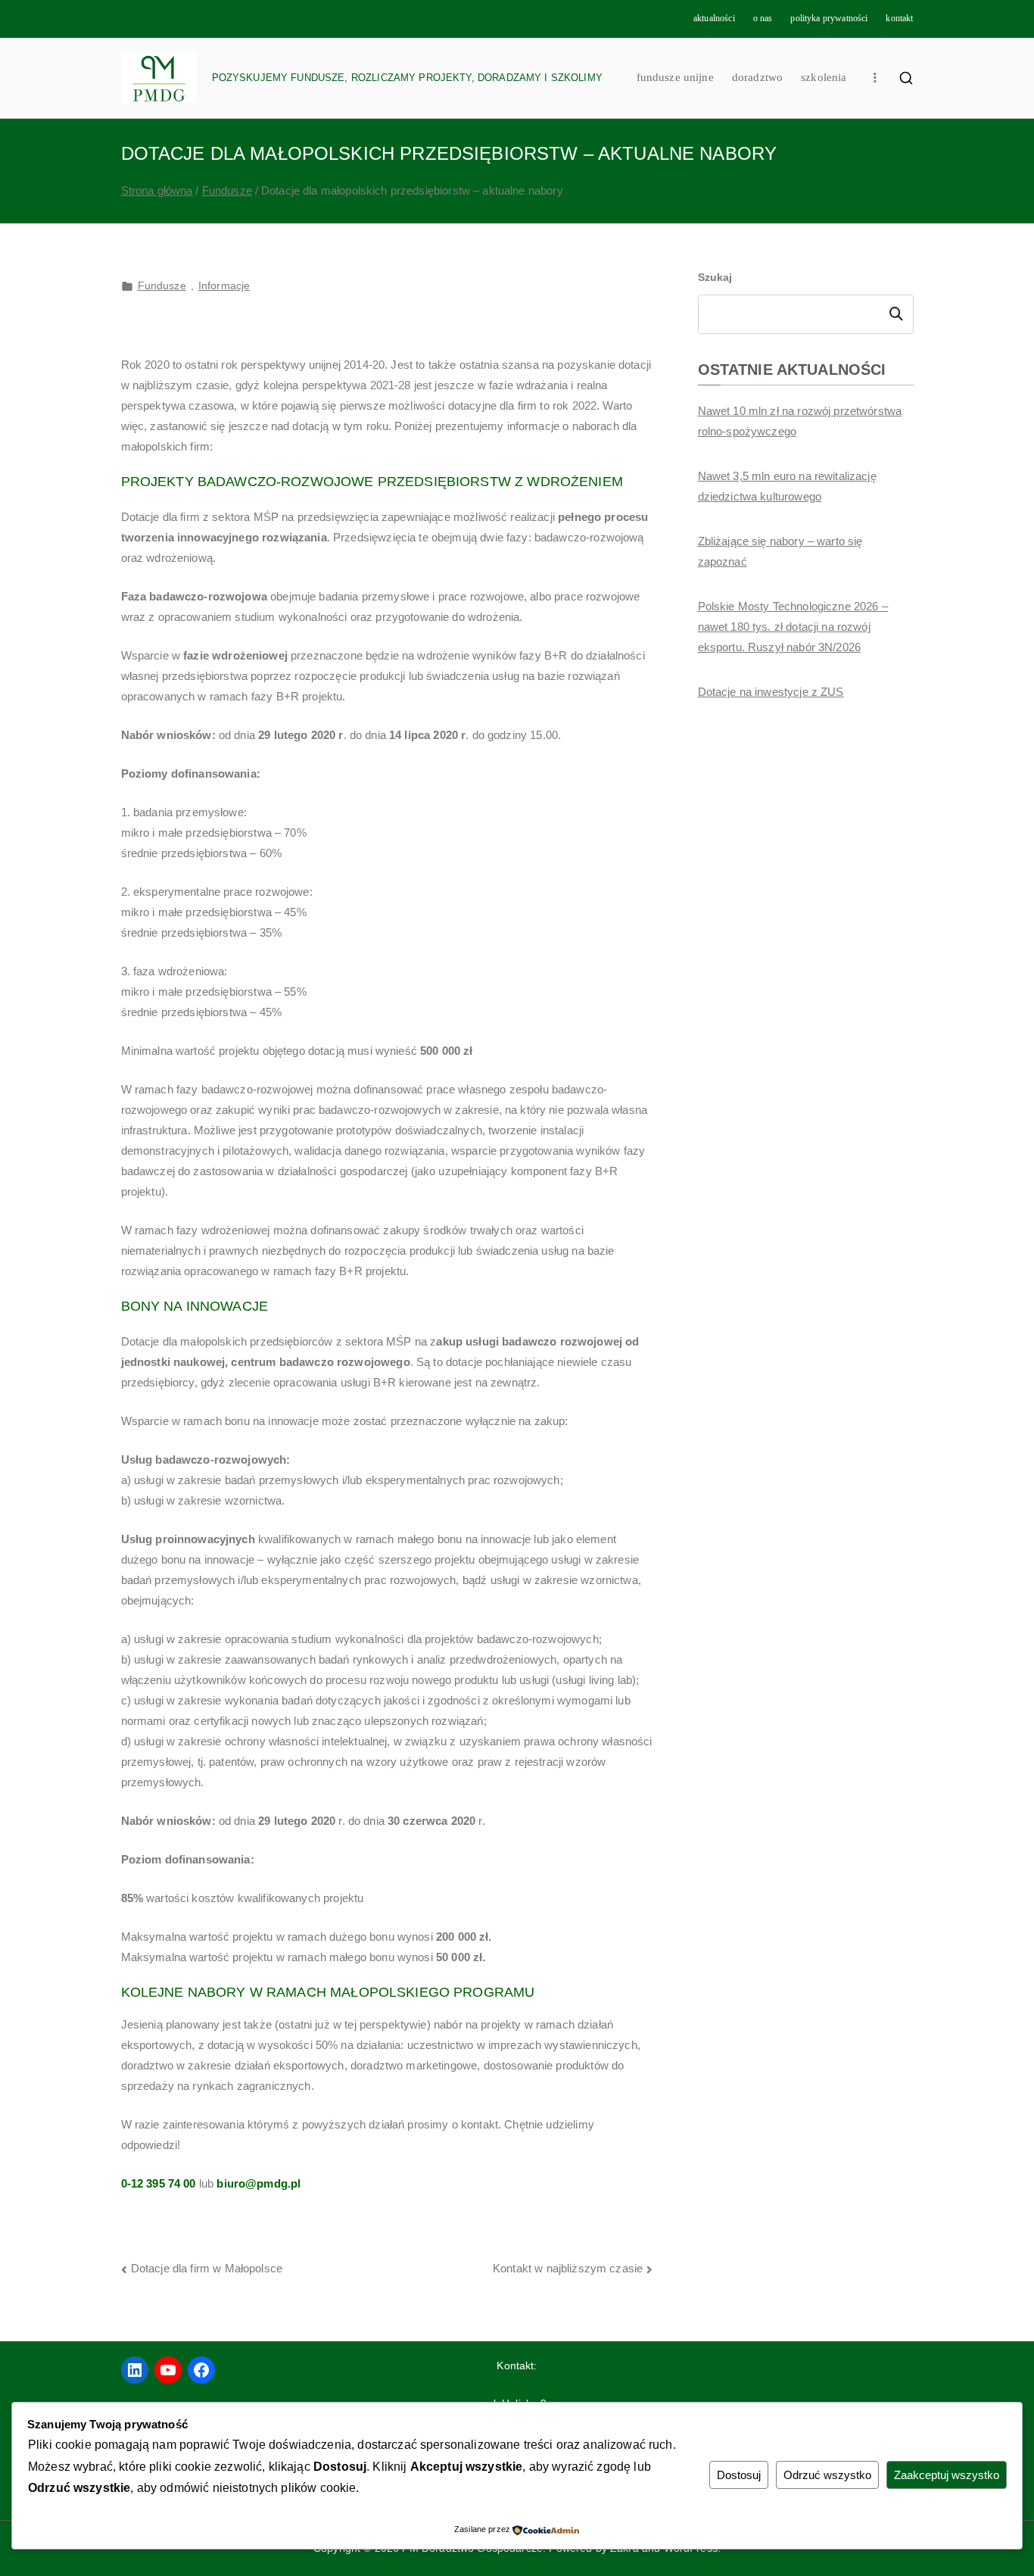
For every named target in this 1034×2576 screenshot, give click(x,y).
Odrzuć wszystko (827, 2475)
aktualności (714, 18)
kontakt (899, 18)
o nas (763, 18)
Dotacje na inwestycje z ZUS (771, 692)
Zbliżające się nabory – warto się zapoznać (780, 551)
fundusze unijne (675, 77)
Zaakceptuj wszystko (947, 2475)
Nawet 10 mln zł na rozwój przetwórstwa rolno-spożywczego (800, 421)
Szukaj (715, 277)
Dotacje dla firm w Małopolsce (207, 2268)
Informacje (224, 285)
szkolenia (824, 77)
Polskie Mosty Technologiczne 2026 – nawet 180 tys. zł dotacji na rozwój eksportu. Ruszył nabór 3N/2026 (793, 627)
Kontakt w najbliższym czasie (568, 2268)
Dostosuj (739, 2475)
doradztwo (757, 77)
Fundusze (162, 285)
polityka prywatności (829, 18)
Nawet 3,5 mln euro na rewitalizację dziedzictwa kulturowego (787, 486)
